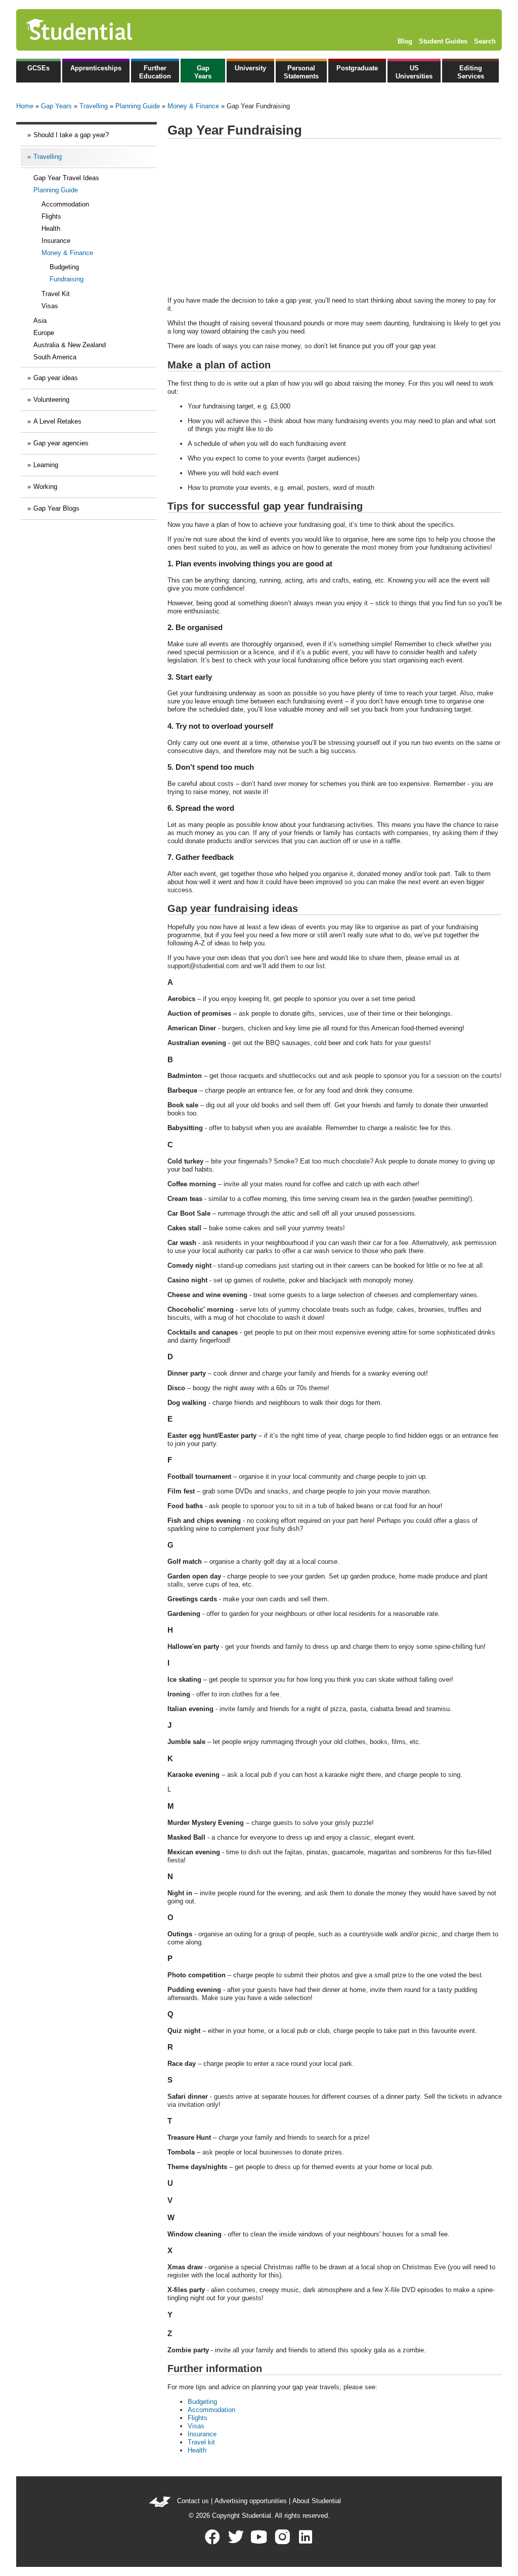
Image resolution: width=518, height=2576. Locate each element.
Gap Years (203, 72)
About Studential (317, 2501)
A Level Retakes (57, 421)
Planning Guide (138, 106)
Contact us (193, 2501)
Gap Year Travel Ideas (66, 178)
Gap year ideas (56, 378)
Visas (50, 306)
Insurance (56, 241)
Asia (40, 321)
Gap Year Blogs (56, 508)
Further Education (155, 72)
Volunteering (51, 400)
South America (55, 357)
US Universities (414, 72)
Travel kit (201, 2442)
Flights (51, 216)
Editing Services (471, 72)
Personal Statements (301, 72)
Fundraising (67, 279)
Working (45, 487)
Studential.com (101, 30)
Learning (46, 465)
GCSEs (38, 68)
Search (485, 41)
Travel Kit (56, 294)
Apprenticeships (96, 68)
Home (25, 106)
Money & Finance (193, 106)
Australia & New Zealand (70, 345)
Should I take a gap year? (71, 135)
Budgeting (64, 267)
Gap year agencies (61, 443)
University (250, 68)
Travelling (94, 106)
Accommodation (65, 204)
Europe (44, 333)
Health (51, 228)
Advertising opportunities (251, 2501)
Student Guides (443, 41)
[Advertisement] (335, 218)
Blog (405, 41)
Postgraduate (357, 68)
